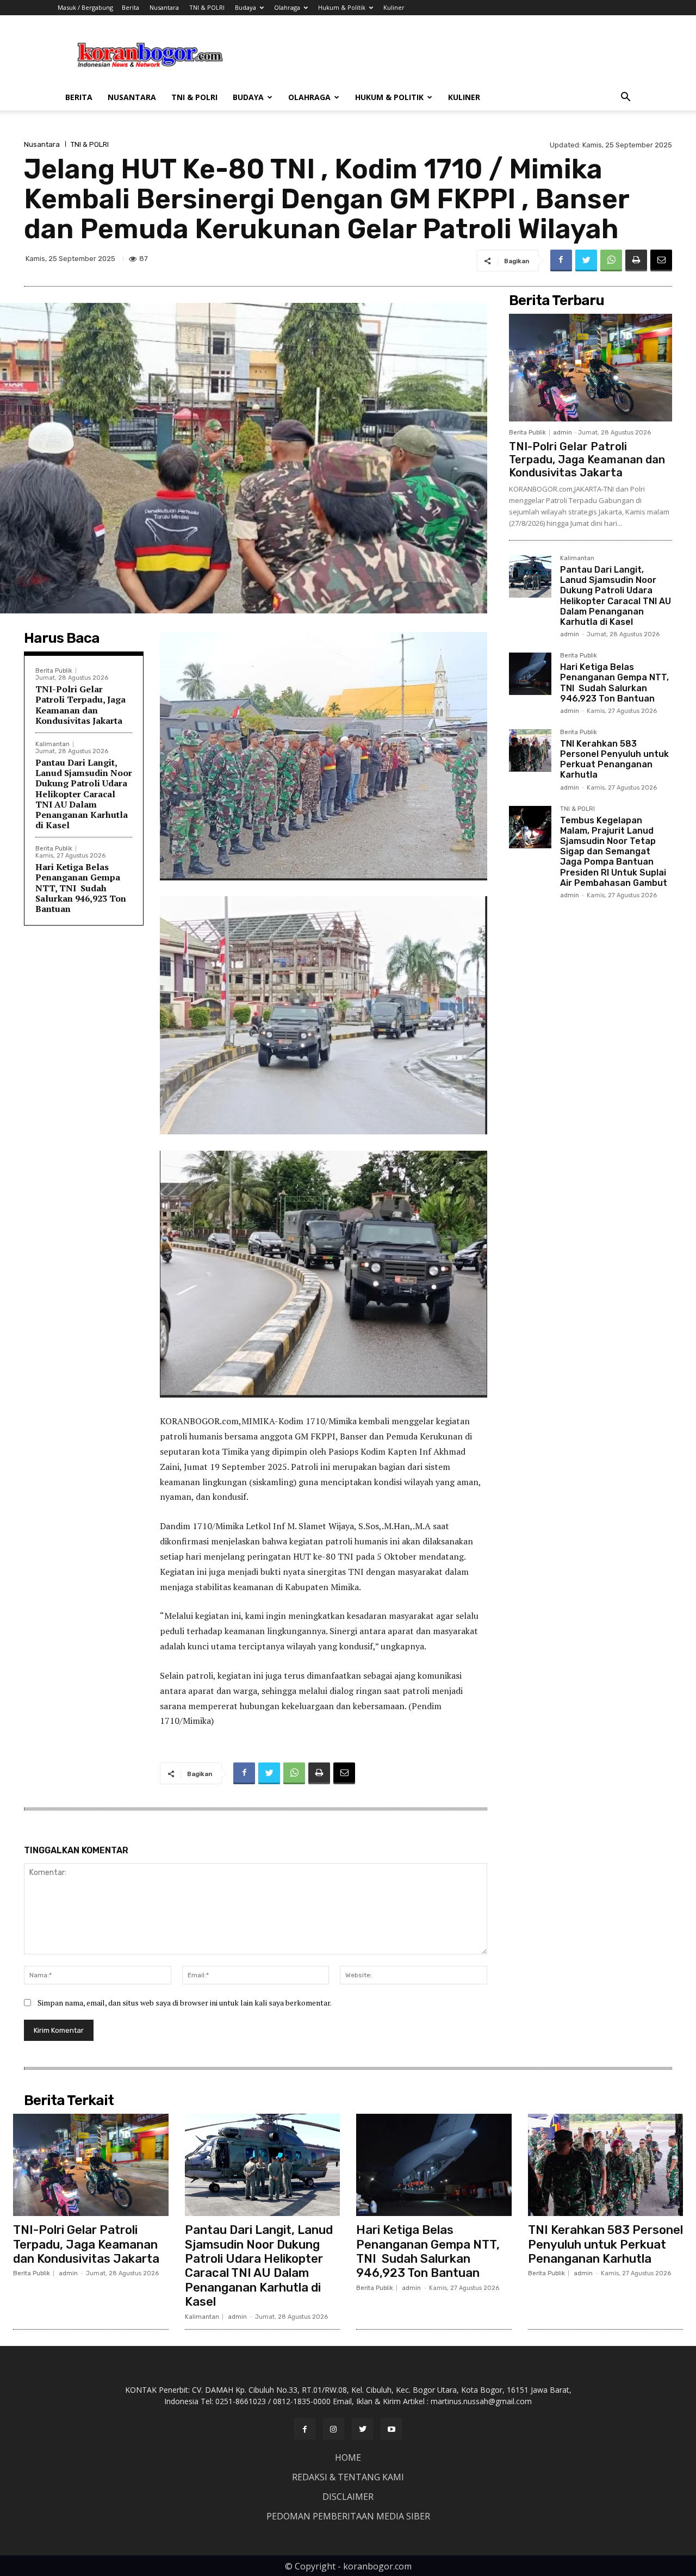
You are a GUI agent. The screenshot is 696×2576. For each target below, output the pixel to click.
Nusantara (164, 7)
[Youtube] (391, 2429)
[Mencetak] (636, 260)
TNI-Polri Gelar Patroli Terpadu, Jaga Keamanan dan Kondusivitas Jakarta (80, 705)
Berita (130, 7)
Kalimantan (52, 744)
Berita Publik (54, 671)
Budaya (246, 7)
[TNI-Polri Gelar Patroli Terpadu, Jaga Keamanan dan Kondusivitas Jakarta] (591, 368)
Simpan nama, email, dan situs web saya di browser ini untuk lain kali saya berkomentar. (185, 2003)
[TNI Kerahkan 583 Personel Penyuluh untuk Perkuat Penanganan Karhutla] (530, 750)
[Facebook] (561, 260)
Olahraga (287, 7)
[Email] (661, 260)
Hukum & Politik (342, 7)
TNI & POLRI (207, 7)
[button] (625, 98)
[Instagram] (334, 2429)
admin (563, 433)
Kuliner (394, 7)
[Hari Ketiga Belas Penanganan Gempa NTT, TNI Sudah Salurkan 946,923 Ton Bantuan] (530, 674)
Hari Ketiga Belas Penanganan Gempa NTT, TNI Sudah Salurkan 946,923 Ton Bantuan (81, 888)
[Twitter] (586, 260)
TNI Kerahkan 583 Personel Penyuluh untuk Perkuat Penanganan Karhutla (614, 759)
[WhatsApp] (611, 260)
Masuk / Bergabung (85, 7)
